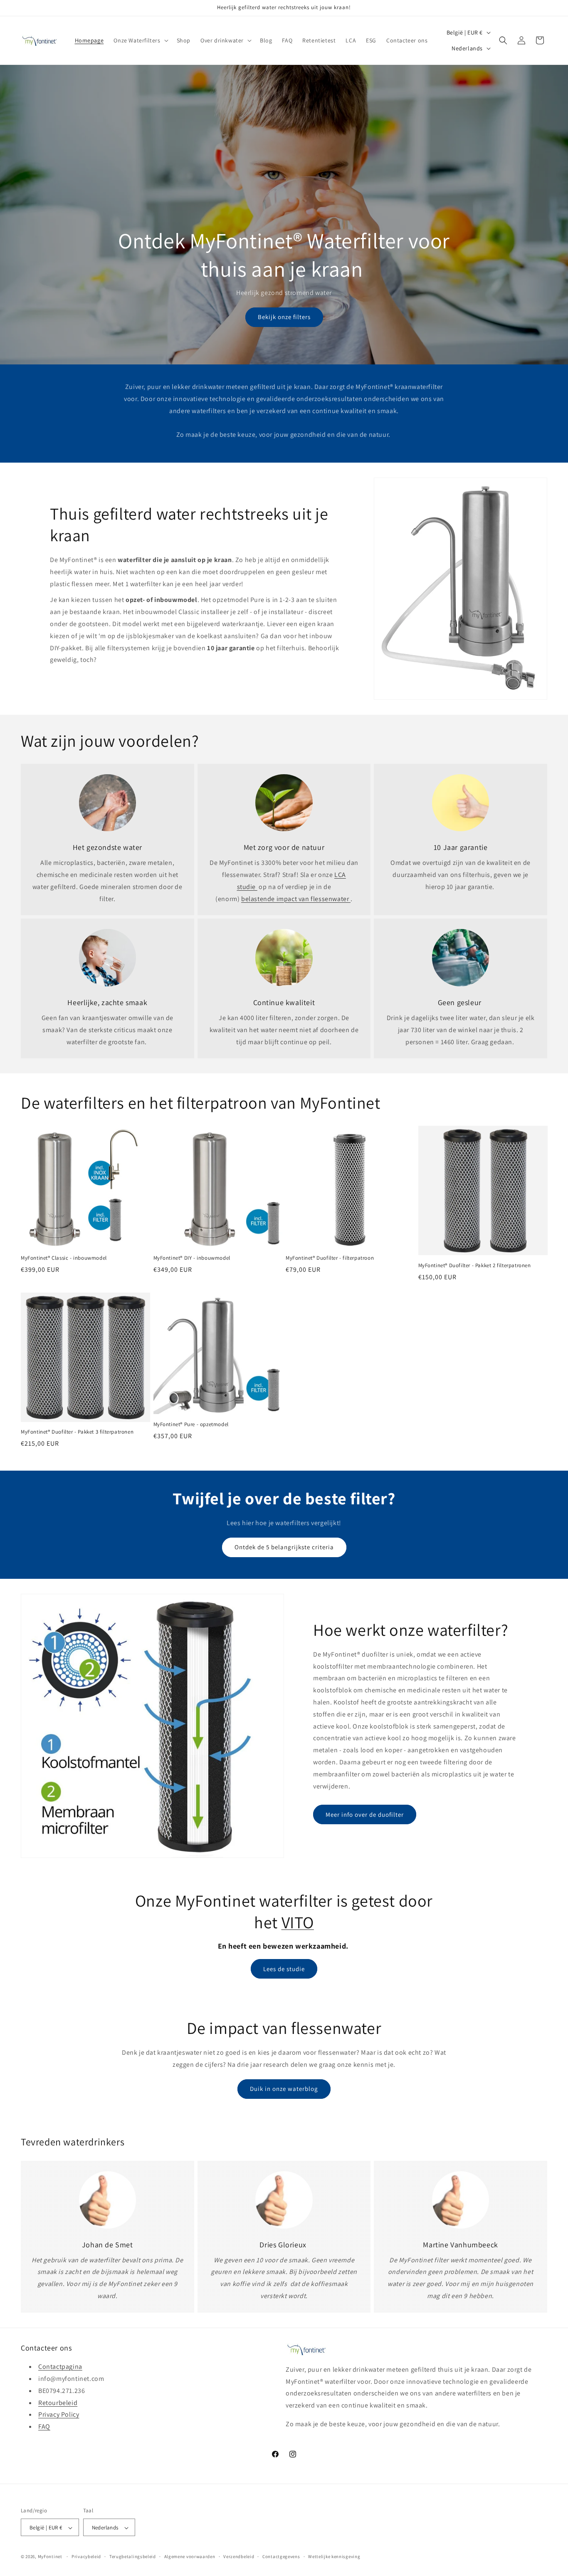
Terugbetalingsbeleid (133, 2556)
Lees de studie (284, 1969)
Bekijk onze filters (284, 317)
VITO (298, 1922)
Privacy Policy (59, 2415)
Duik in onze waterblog (284, 2089)
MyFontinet (50, 2557)
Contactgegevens (281, 2556)
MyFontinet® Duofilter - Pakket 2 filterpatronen (475, 1266)
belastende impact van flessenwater (296, 899)
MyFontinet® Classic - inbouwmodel (64, 1258)
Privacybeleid (86, 2556)
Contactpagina (60, 2367)
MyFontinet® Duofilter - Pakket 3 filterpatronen (77, 1432)
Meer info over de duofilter (365, 1814)
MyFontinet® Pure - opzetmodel (191, 1424)
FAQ (44, 2426)
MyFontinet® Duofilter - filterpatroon (330, 1258)
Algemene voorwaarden (190, 2556)
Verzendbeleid (239, 2556)
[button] (140, 40)
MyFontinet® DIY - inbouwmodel (192, 1258)
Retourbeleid (58, 2403)
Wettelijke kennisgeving (334, 2556)
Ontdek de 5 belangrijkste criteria (284, 1547)
